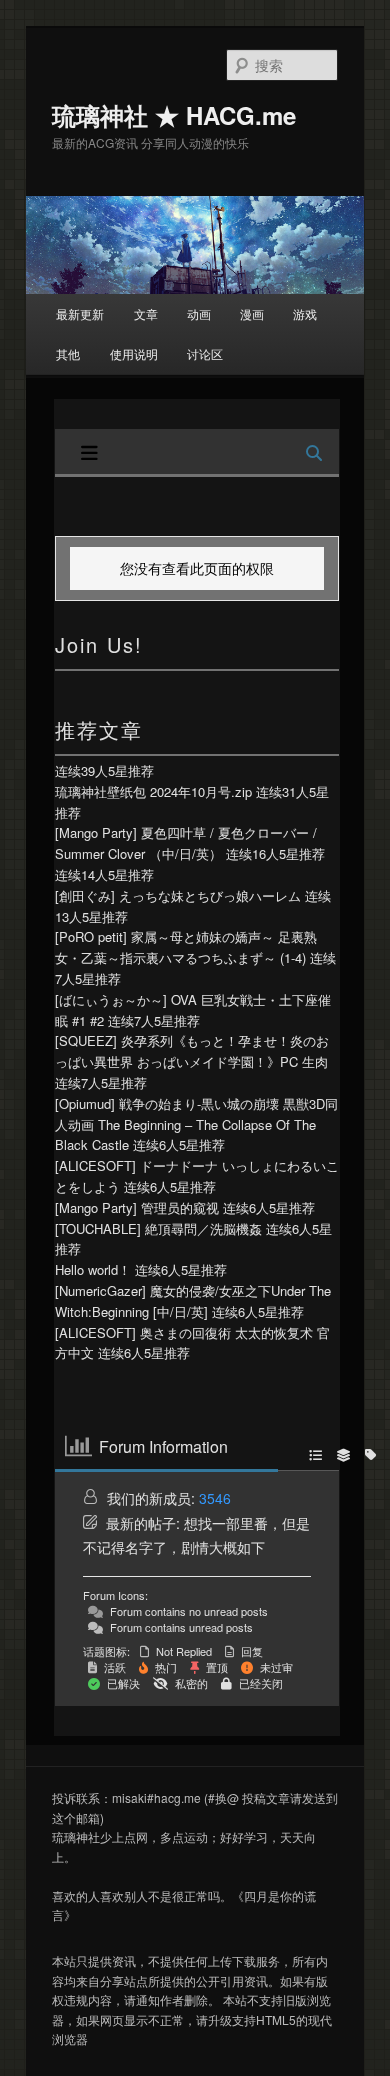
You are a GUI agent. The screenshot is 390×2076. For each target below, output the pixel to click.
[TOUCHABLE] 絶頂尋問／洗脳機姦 (158, 1228)
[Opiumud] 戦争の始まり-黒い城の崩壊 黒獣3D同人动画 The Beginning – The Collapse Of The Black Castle (196, 1124)
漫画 (252, 313)
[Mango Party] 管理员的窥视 (137, 1207)
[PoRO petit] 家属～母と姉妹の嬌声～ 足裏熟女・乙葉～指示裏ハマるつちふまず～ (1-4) (186, 947)
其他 (68, 353)
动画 (199, 313)
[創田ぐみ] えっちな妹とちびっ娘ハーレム (178, 895)
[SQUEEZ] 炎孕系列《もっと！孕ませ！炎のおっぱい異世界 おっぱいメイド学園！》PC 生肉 (192, 1051)
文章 (146, 313)
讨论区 (205, 353)
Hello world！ (93, 1269)
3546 (215, 1498)
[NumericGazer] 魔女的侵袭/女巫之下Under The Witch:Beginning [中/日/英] (193, 1301)
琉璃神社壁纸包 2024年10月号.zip (153, 791)
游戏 (305, 313)
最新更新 (80, 313)
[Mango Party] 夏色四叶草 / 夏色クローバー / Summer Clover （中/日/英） (186, 843)
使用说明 (134, 353)
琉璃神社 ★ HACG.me (174, 115)
